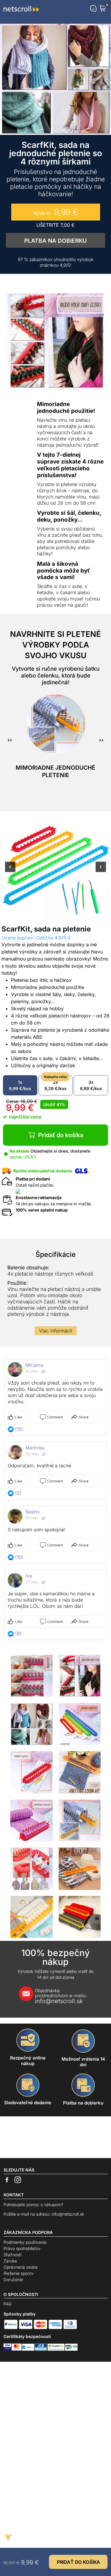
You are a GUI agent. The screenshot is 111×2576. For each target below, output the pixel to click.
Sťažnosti (12, 2255)
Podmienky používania (25, 2242)
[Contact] (93, 8)
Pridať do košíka (61, 1135)
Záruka (10, 2261)
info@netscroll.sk (61, 1996)
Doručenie (13, 2279)
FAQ (8, 2304)
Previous (10, 871)
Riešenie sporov (19, 2273)
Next (101, 871)
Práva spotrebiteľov (22, 2248)
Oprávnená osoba (21, 2267)
